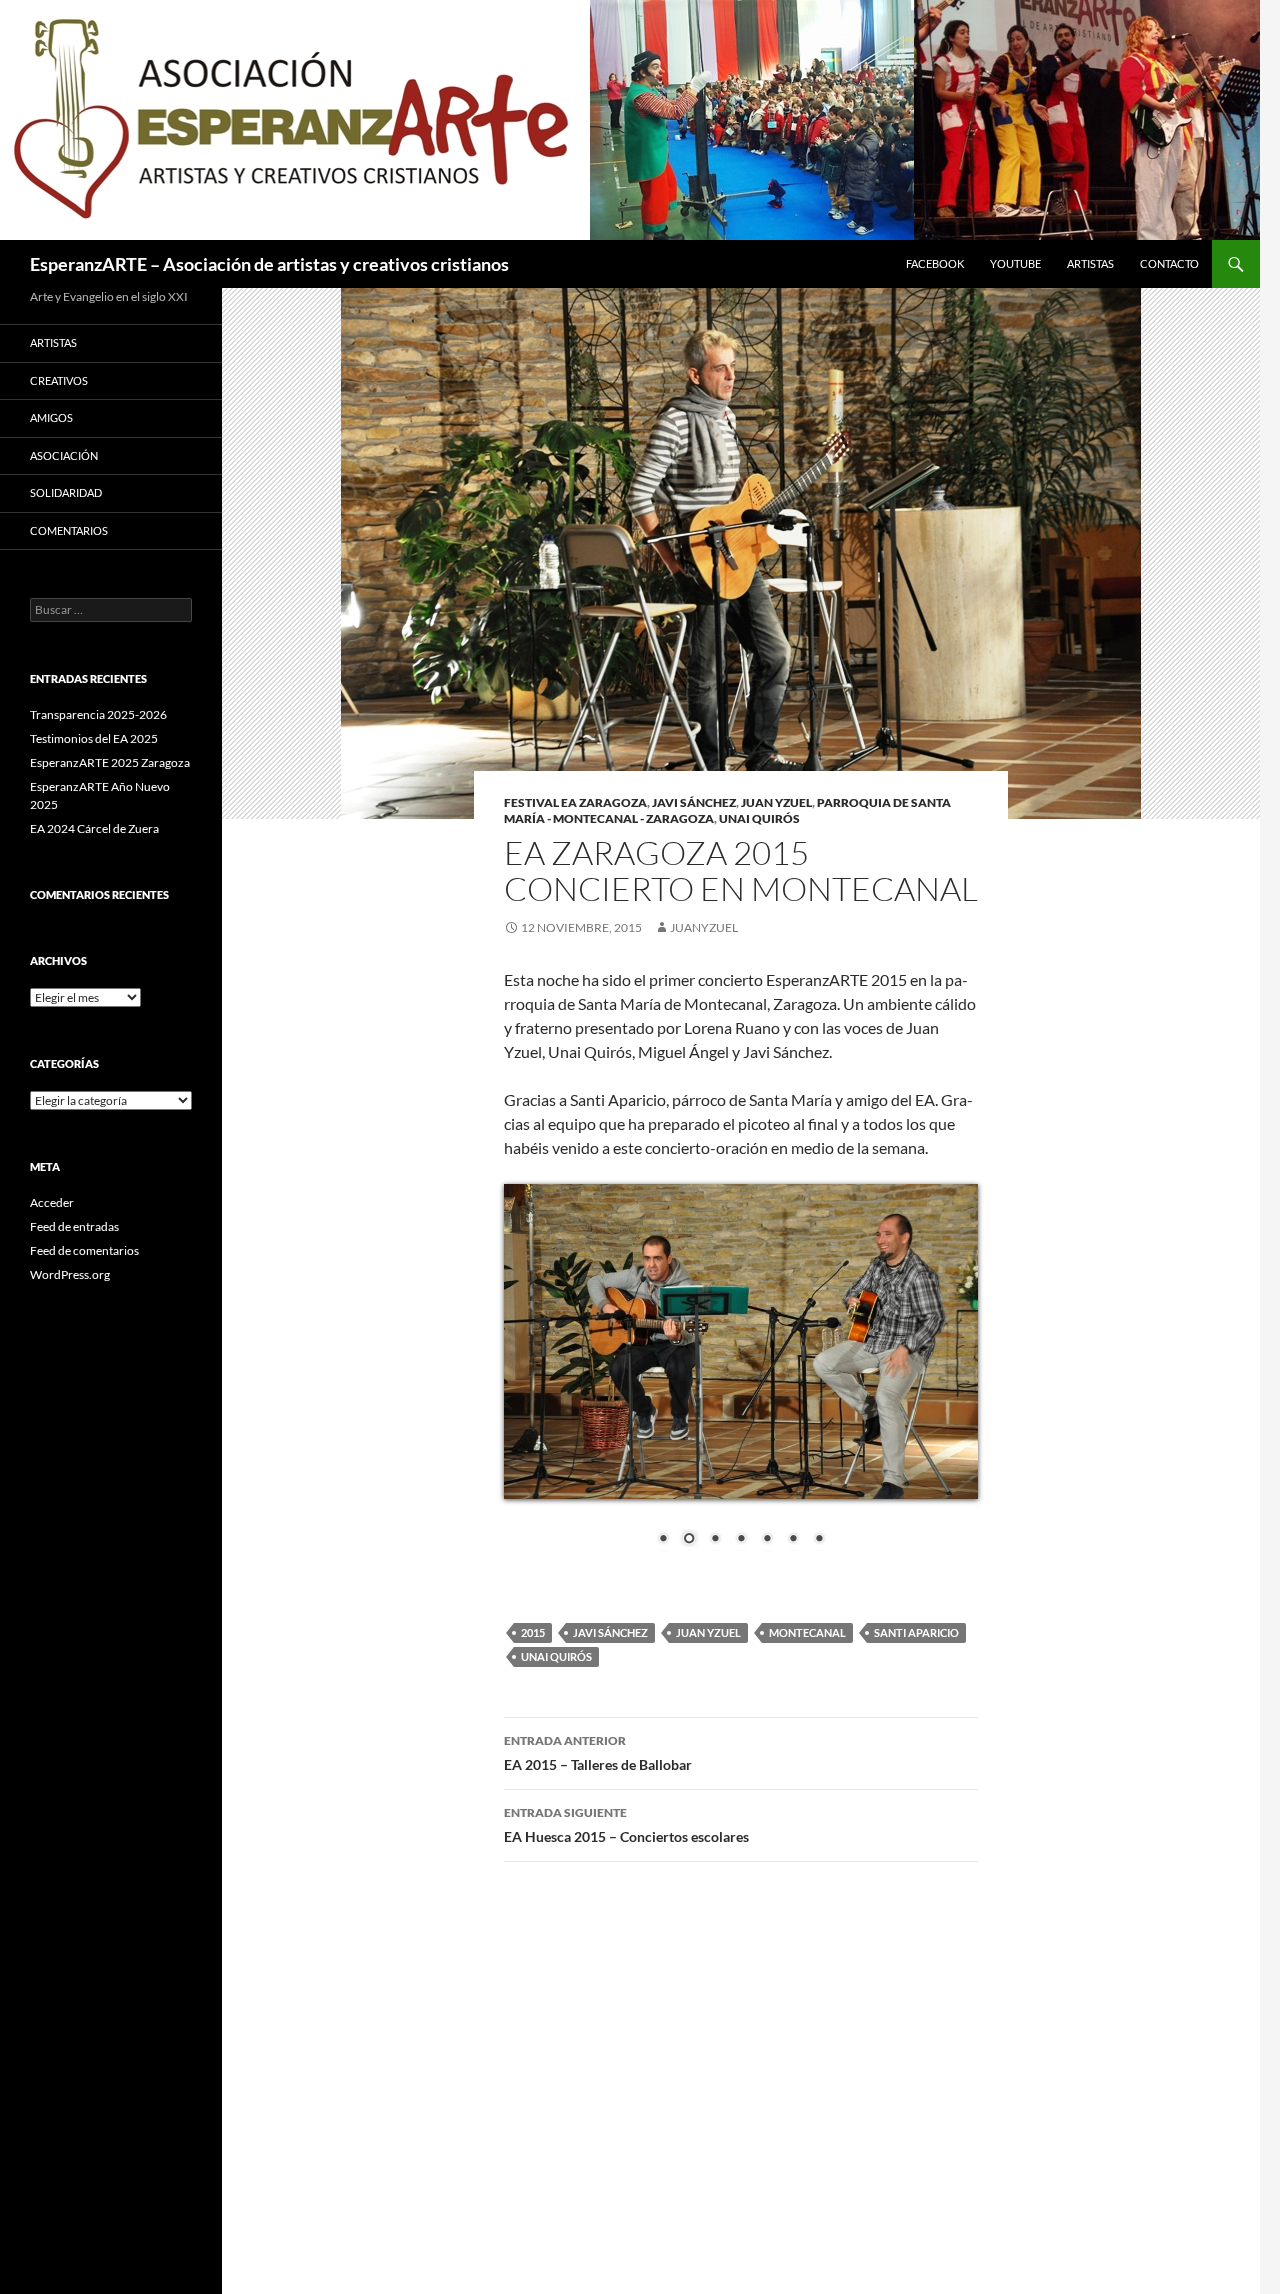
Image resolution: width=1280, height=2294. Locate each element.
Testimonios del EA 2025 (94, 738)
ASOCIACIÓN (64, 455)
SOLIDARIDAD (66, 492)
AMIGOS (51, 417)
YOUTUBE (1015, 263)
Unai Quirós (759, 818)
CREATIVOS (59, 380)
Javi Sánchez (694, 802)
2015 (533, 1632)
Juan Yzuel (776, 802)
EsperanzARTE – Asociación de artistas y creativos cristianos (269, 264)
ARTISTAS (1090, 263)
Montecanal (807, 1632)
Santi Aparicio (916, 1632)
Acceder (52, 1202)
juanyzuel (704, 927)
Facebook (935, 263)
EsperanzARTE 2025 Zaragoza (110, 762)
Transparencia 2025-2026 (98, 714)
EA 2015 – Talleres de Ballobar (598, 1753)
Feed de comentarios (84, 1250)
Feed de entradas (74, 1226)
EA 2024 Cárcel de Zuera (94, 828)
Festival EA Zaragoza (575, 802)
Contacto (1169, 263)
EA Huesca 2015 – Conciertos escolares (626, 1825)
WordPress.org (70, 1274)
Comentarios (69, 530)
